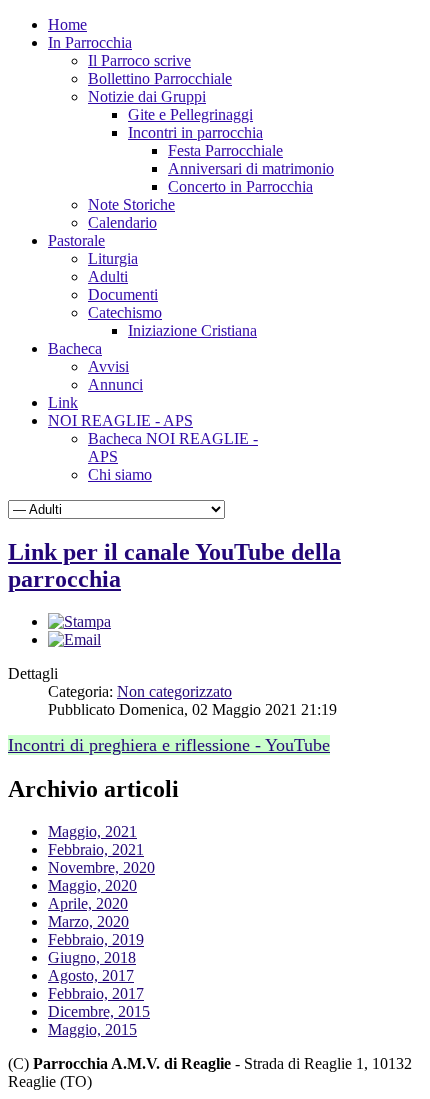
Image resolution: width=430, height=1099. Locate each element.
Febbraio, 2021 (96, 849)
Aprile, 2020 (88, 903)
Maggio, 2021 (92, 831)
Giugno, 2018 (92, 957)
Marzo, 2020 (88, 921)
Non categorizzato (174, 691)
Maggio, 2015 (92, 1029)
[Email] (74, 639)
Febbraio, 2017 (96, 993)
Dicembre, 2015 (99, 1011)
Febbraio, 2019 (96, 939)
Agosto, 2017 (91, 975)
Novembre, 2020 (101, 867)
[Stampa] (79, 621)
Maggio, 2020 (92, 885)
